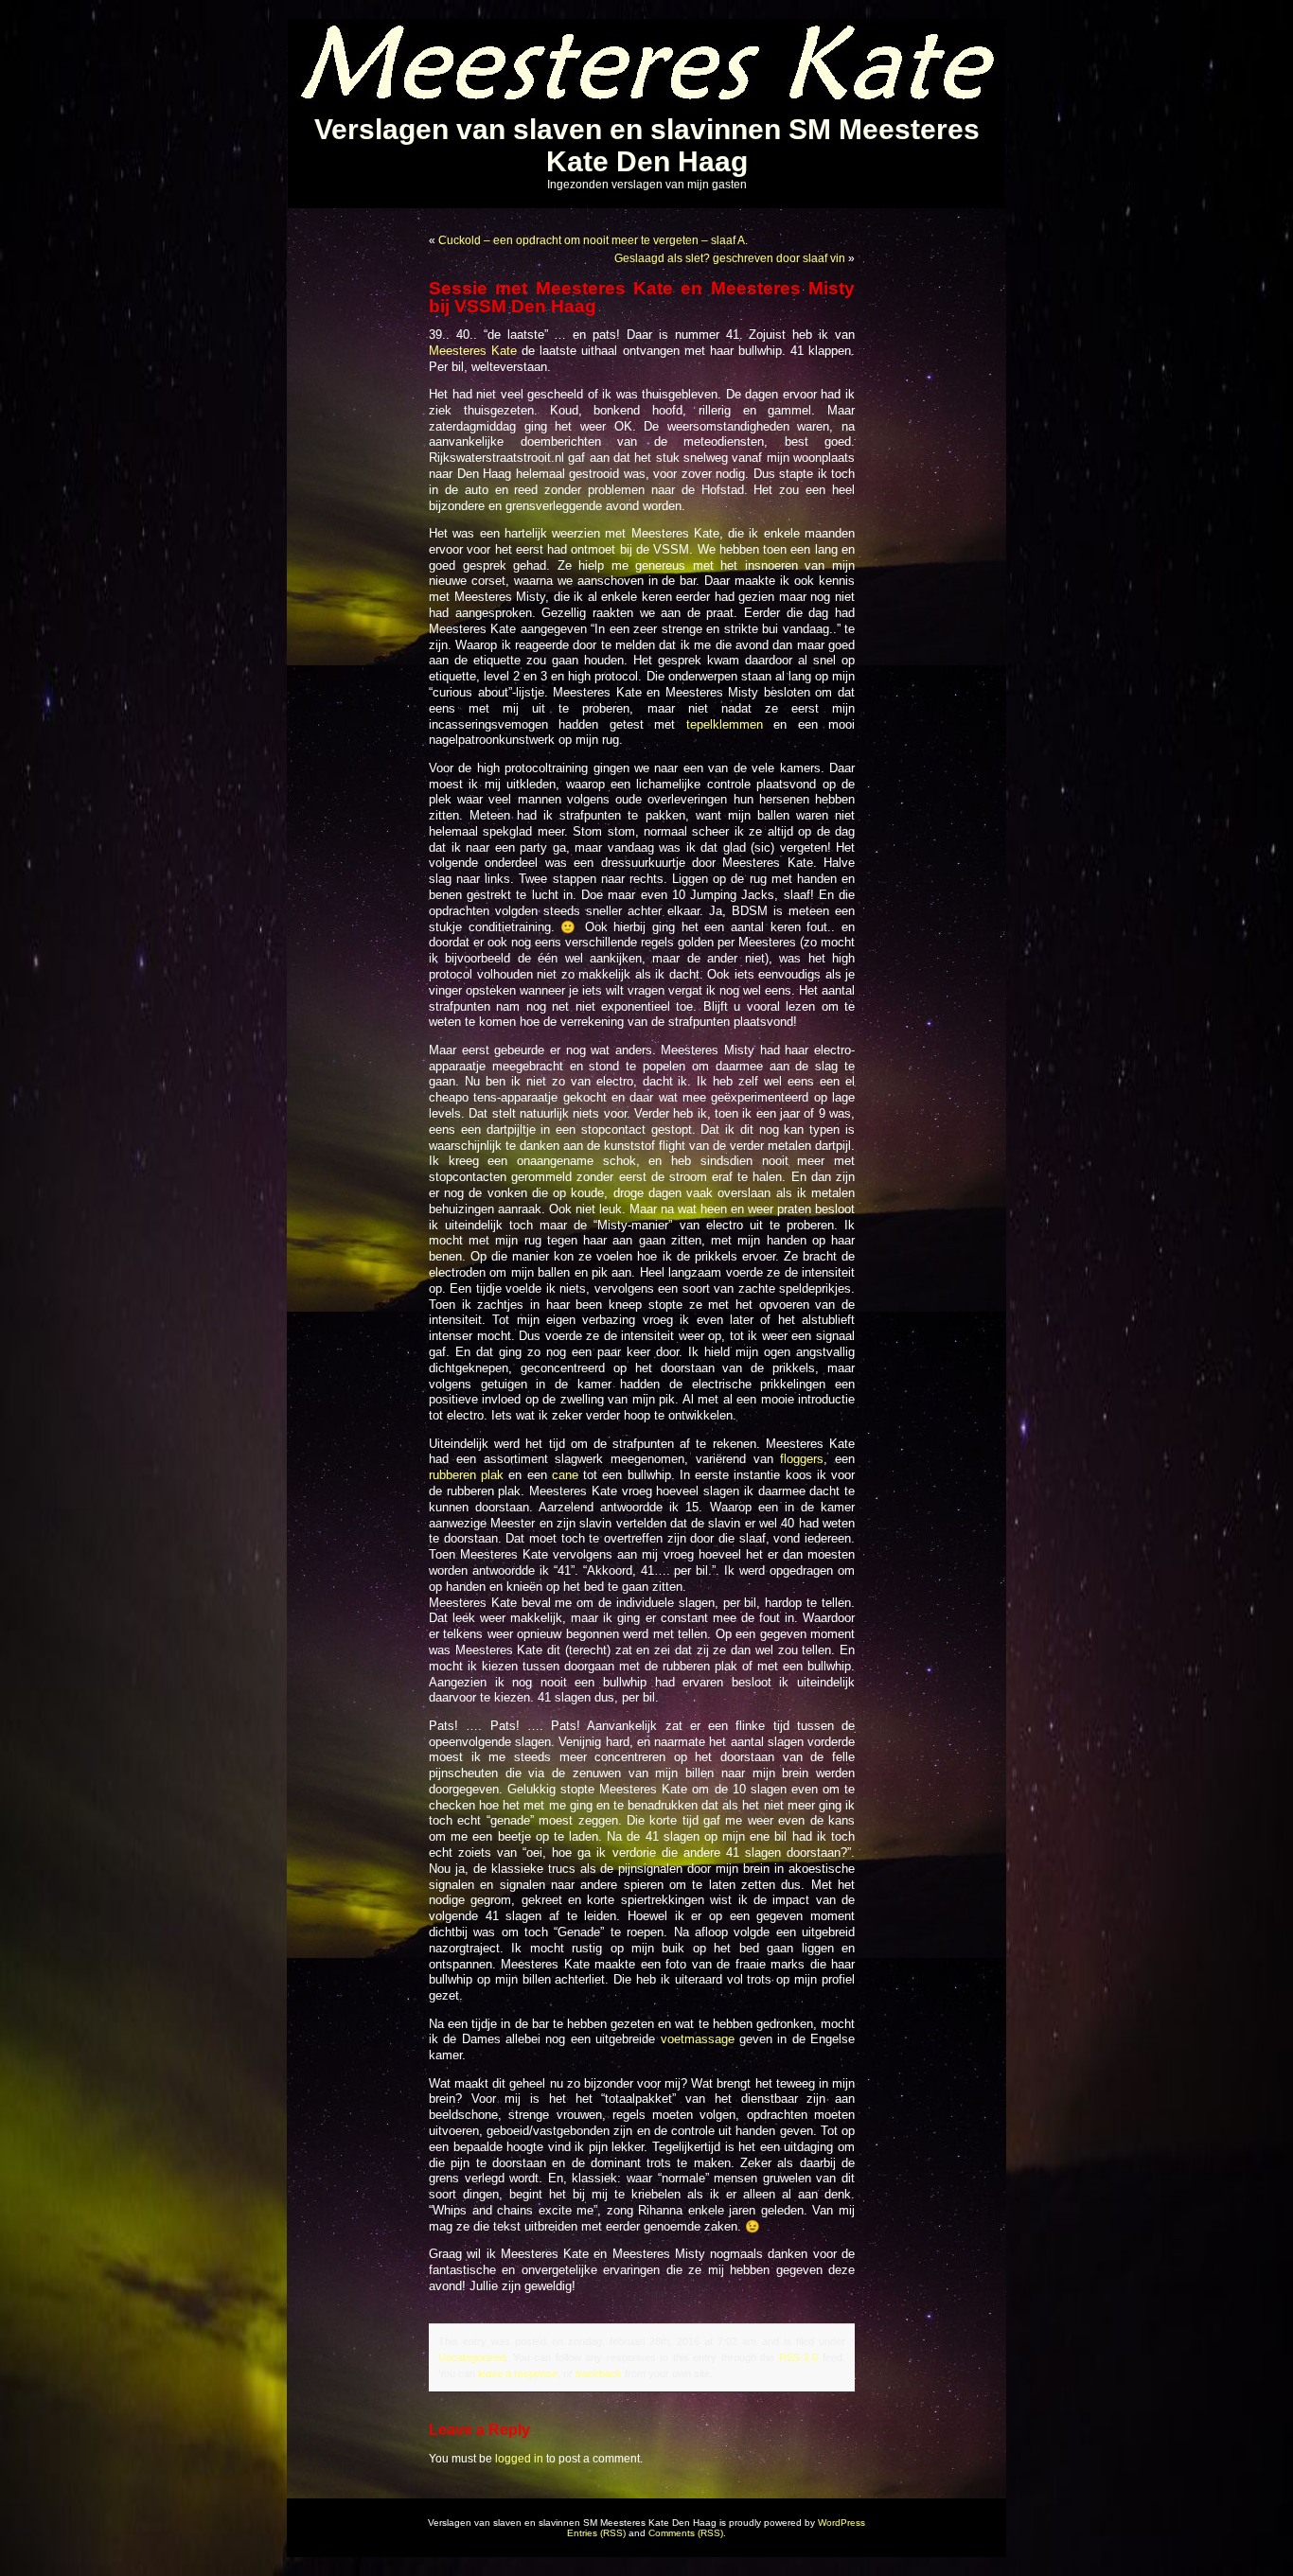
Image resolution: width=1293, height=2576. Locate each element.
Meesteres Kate (475, 351)
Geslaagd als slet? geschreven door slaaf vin (730, 258)
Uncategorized (472, 2357)
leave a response (518, 2373)
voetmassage (698, 2039)
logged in (519, 2459)
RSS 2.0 (799, 2357)
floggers (802, 1459)
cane (563, 1475)
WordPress (841, 2523)
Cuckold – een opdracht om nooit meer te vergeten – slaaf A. (593, 240)
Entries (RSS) (596, 2533)
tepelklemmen (725, 725)
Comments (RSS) (686, 2533)
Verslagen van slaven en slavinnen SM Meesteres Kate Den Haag (647, 145)
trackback (599, 2373)
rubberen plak (466, 1475)
